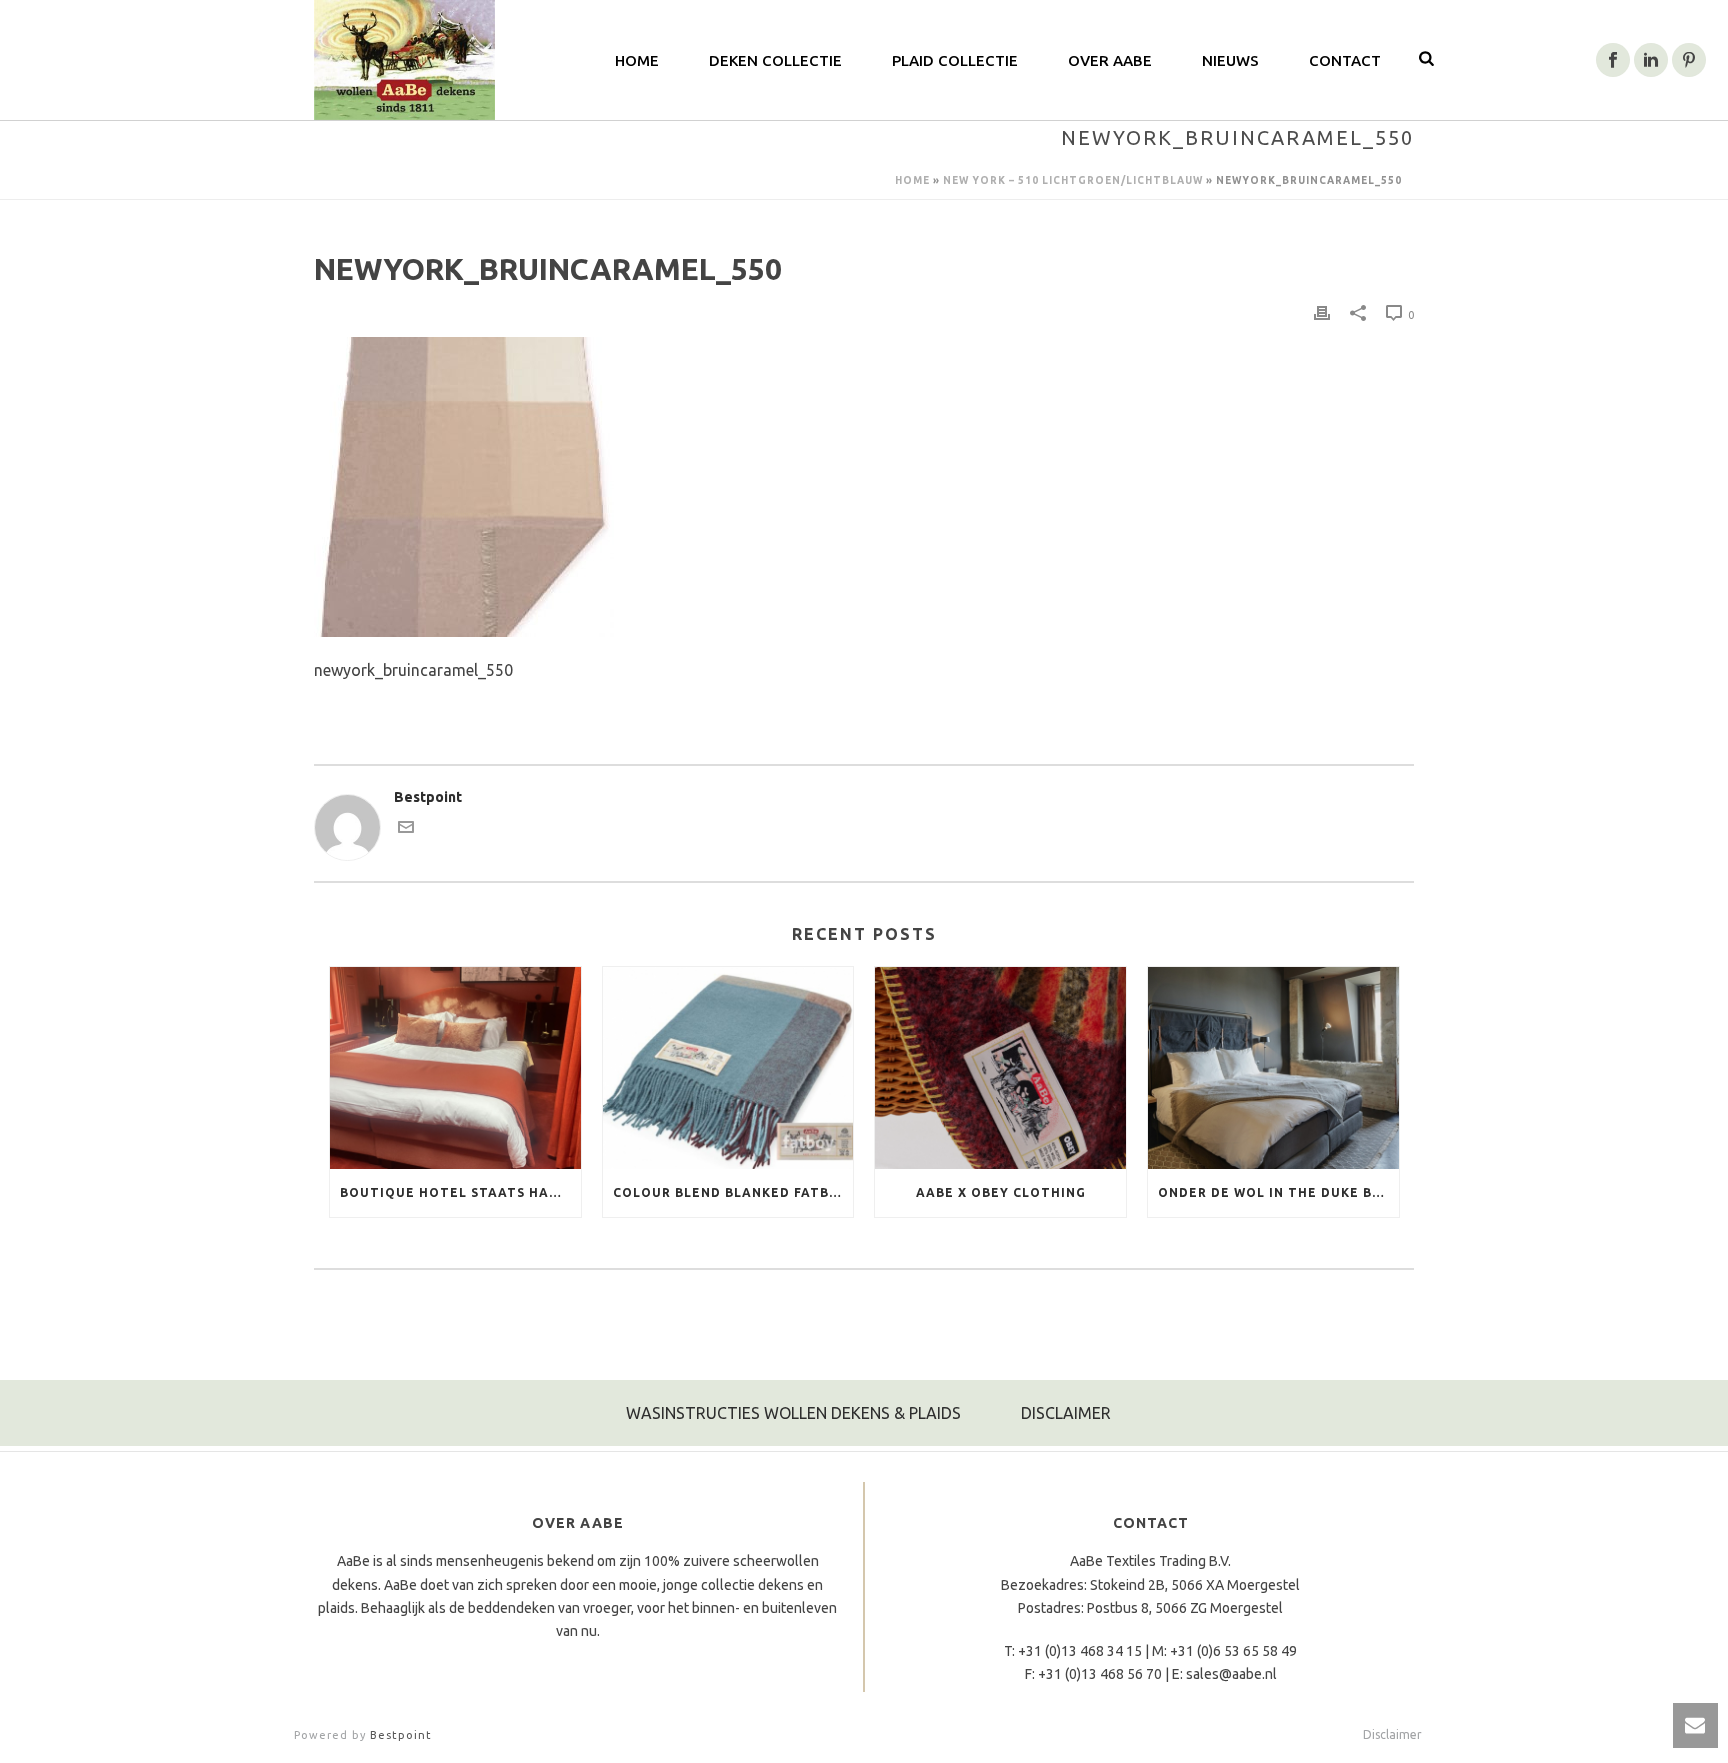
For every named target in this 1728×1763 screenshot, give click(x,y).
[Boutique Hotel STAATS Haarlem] (455, 1067)
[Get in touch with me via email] (406, 835)
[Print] (1322, 314)
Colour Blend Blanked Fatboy (730, 1192)
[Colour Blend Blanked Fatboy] (728, 1067)
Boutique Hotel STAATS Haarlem (460, 1192)
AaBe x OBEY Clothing (1001, 1192)
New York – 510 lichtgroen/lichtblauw (1073, 180)
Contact (1345, 60)
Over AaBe (1110, 60)
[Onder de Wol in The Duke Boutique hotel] (1273, 1067)
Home (637, 60)
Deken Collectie (775, 60)
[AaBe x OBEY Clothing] (1000, 1067)
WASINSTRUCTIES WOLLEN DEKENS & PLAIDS (793, 1413)
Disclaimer (1392, 1734)
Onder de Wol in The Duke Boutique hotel (1278, 1192)
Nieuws (1230, 60)
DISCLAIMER (1066, 1413)
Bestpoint (401, 1735)
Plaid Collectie (955, 60)
